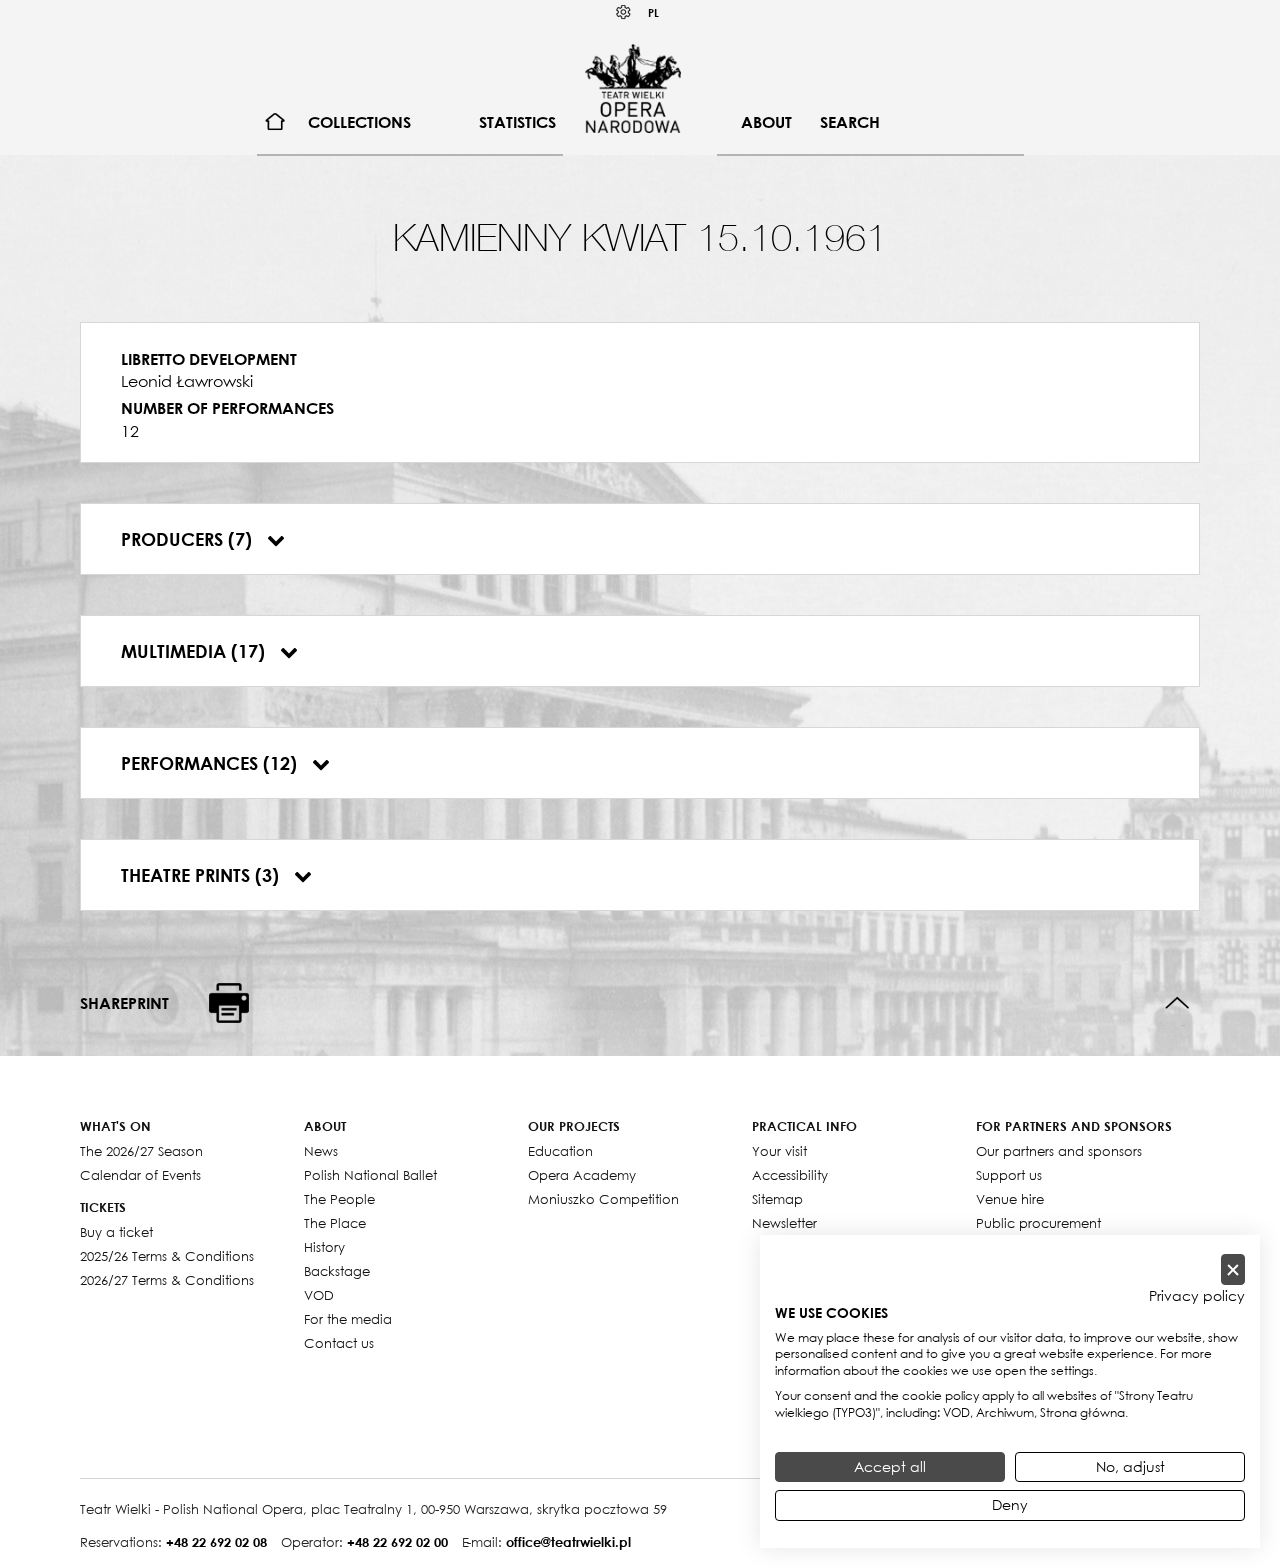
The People (339, 1199)
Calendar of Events (140, 1175)
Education (560, 1151)
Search (850, 122)
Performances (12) (211, 763)
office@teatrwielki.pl (568, 1542)
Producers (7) (189, 539)
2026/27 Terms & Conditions (167, 1280)
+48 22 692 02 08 (216, 1542)
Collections (359, 122)
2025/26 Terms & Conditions (167, 1256)
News (321, 1151)
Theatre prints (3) (202, 875)
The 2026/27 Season (141, 1151)
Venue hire (1010, 1199)
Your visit (779, 1151)
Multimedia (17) (195, 651)
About (766, 122)
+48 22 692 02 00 (397, 1542)
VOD (319, 1295)
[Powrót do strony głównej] (633, 88)
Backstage (337, 1271)
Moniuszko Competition (603, 1199)
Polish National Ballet (370, 1175)
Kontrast (624, 12)
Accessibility (790, 1175)
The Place (335, 1223)
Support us (1009, 1175)
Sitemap (777, 1199)
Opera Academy (582, 1175)
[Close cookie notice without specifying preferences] (1233, 1269)
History (324, 1247)
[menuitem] (275, 122)
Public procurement (1038, 1223)
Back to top (1177, 1003)
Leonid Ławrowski (187, 381)
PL (653, 12)
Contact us (339, 1343)
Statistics (517, 122)
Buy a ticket (116, 1232)
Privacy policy (1197, 1296)
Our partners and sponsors (1059, 1151)
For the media (348, 1319)
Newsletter (784, 1223)
